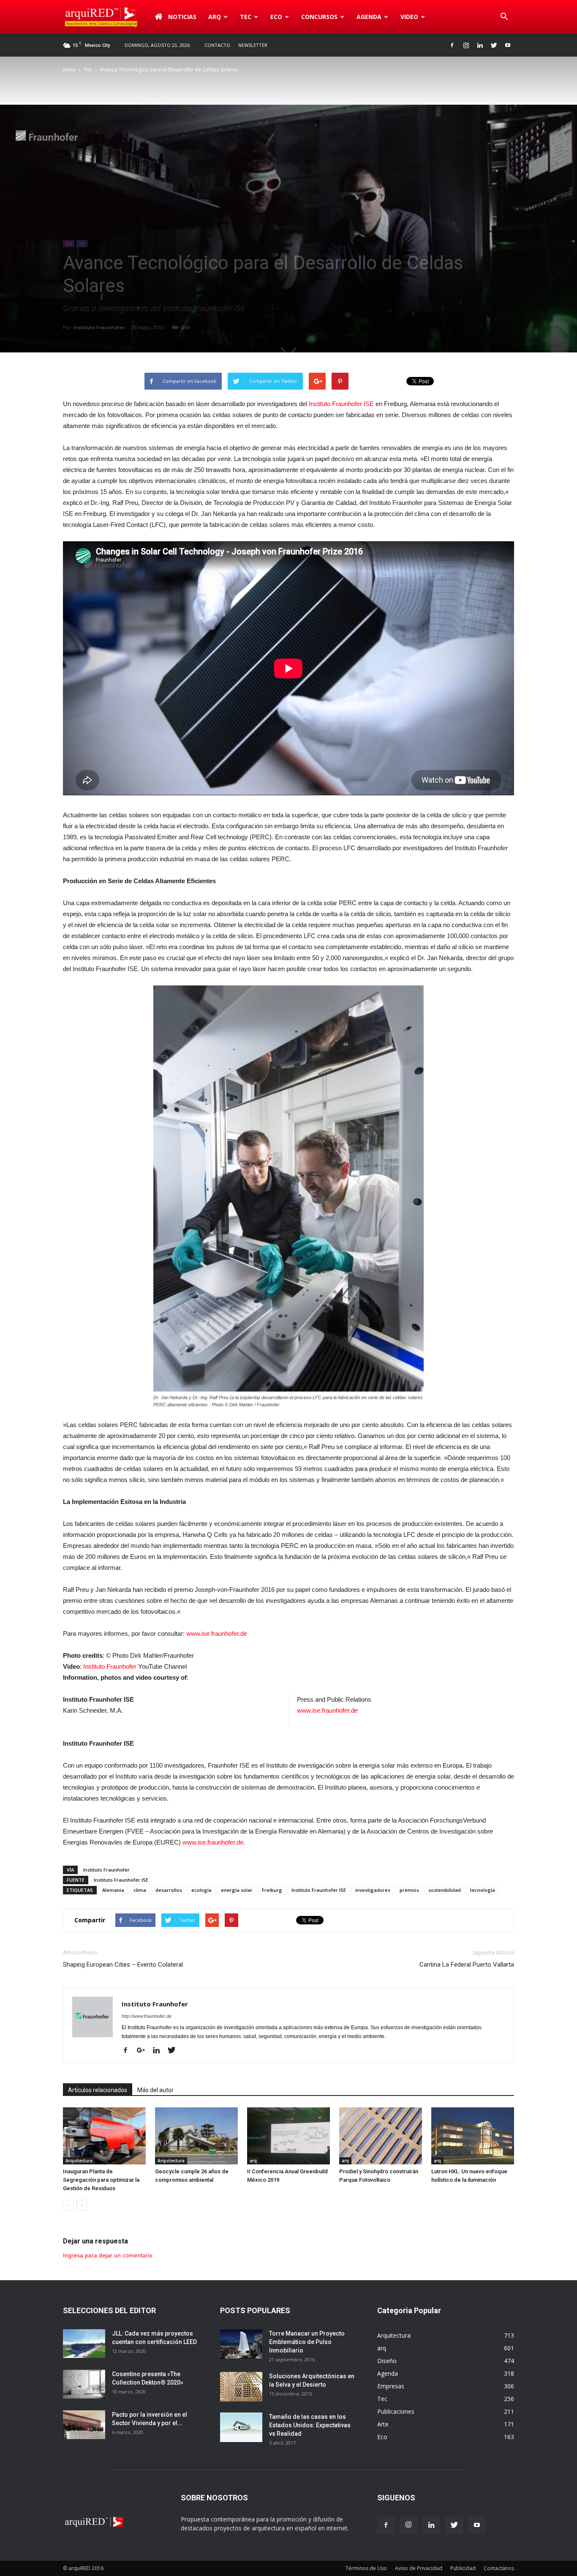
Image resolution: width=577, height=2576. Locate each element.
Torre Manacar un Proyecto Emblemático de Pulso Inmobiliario (307, 2342)
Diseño (387, 2361)
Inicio (69, 70)
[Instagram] (466, 45)
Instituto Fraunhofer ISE (341, 404)
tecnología (483, 1890)
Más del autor (155, 2090)
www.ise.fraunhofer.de (217, 1633)
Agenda (369, 17)
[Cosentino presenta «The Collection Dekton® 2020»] (84, 2384)
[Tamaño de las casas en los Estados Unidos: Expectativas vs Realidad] (241, 2427)
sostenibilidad (445, 1890)
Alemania (113, 1890)
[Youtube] (508, 45)
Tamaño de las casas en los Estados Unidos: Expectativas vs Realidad (310, 2425)
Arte (383, 2424)
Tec (88, 70)
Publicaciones (396, 2411)
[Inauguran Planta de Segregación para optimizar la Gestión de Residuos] (104, 2136)
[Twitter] (494, 45)
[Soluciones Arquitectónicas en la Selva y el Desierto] (241, 2387)
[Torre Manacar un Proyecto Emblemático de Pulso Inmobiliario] (241, 2344)
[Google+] (144, 2051)
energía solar (237, 1890)
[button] (504, 17)
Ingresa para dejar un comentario (108, 2255)
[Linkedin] (480, 45)
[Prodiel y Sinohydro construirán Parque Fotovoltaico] (381, 2136)
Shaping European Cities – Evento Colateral (123, 1965)
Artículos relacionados (98, 2090)
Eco (69, 243)
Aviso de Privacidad (419, 2568)
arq (215, 17)
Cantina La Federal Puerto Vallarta (467, 1965)
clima (140, 1890)
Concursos (319, 17)
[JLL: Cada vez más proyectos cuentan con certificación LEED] (84, 2344)
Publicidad (463, 2568)
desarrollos (169, 1890)
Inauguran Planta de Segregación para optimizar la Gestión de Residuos (101, 2180)
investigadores (373, 1890)
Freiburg (272, 1890)
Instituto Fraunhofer (99, 327)
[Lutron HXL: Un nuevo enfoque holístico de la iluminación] (473, 2136)
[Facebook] (452, 45)
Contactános (499, 2568)
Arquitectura (79, 2161)
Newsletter (253, 45)
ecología (201, 1890)
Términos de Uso (366, 2568)
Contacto (217, 45)
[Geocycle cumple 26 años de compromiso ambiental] (196, 2136)
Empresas (391, 2386)
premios (409, 1890)
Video (409, 17)
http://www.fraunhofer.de (147, 2016)
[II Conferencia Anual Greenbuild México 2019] (288, 2136)
